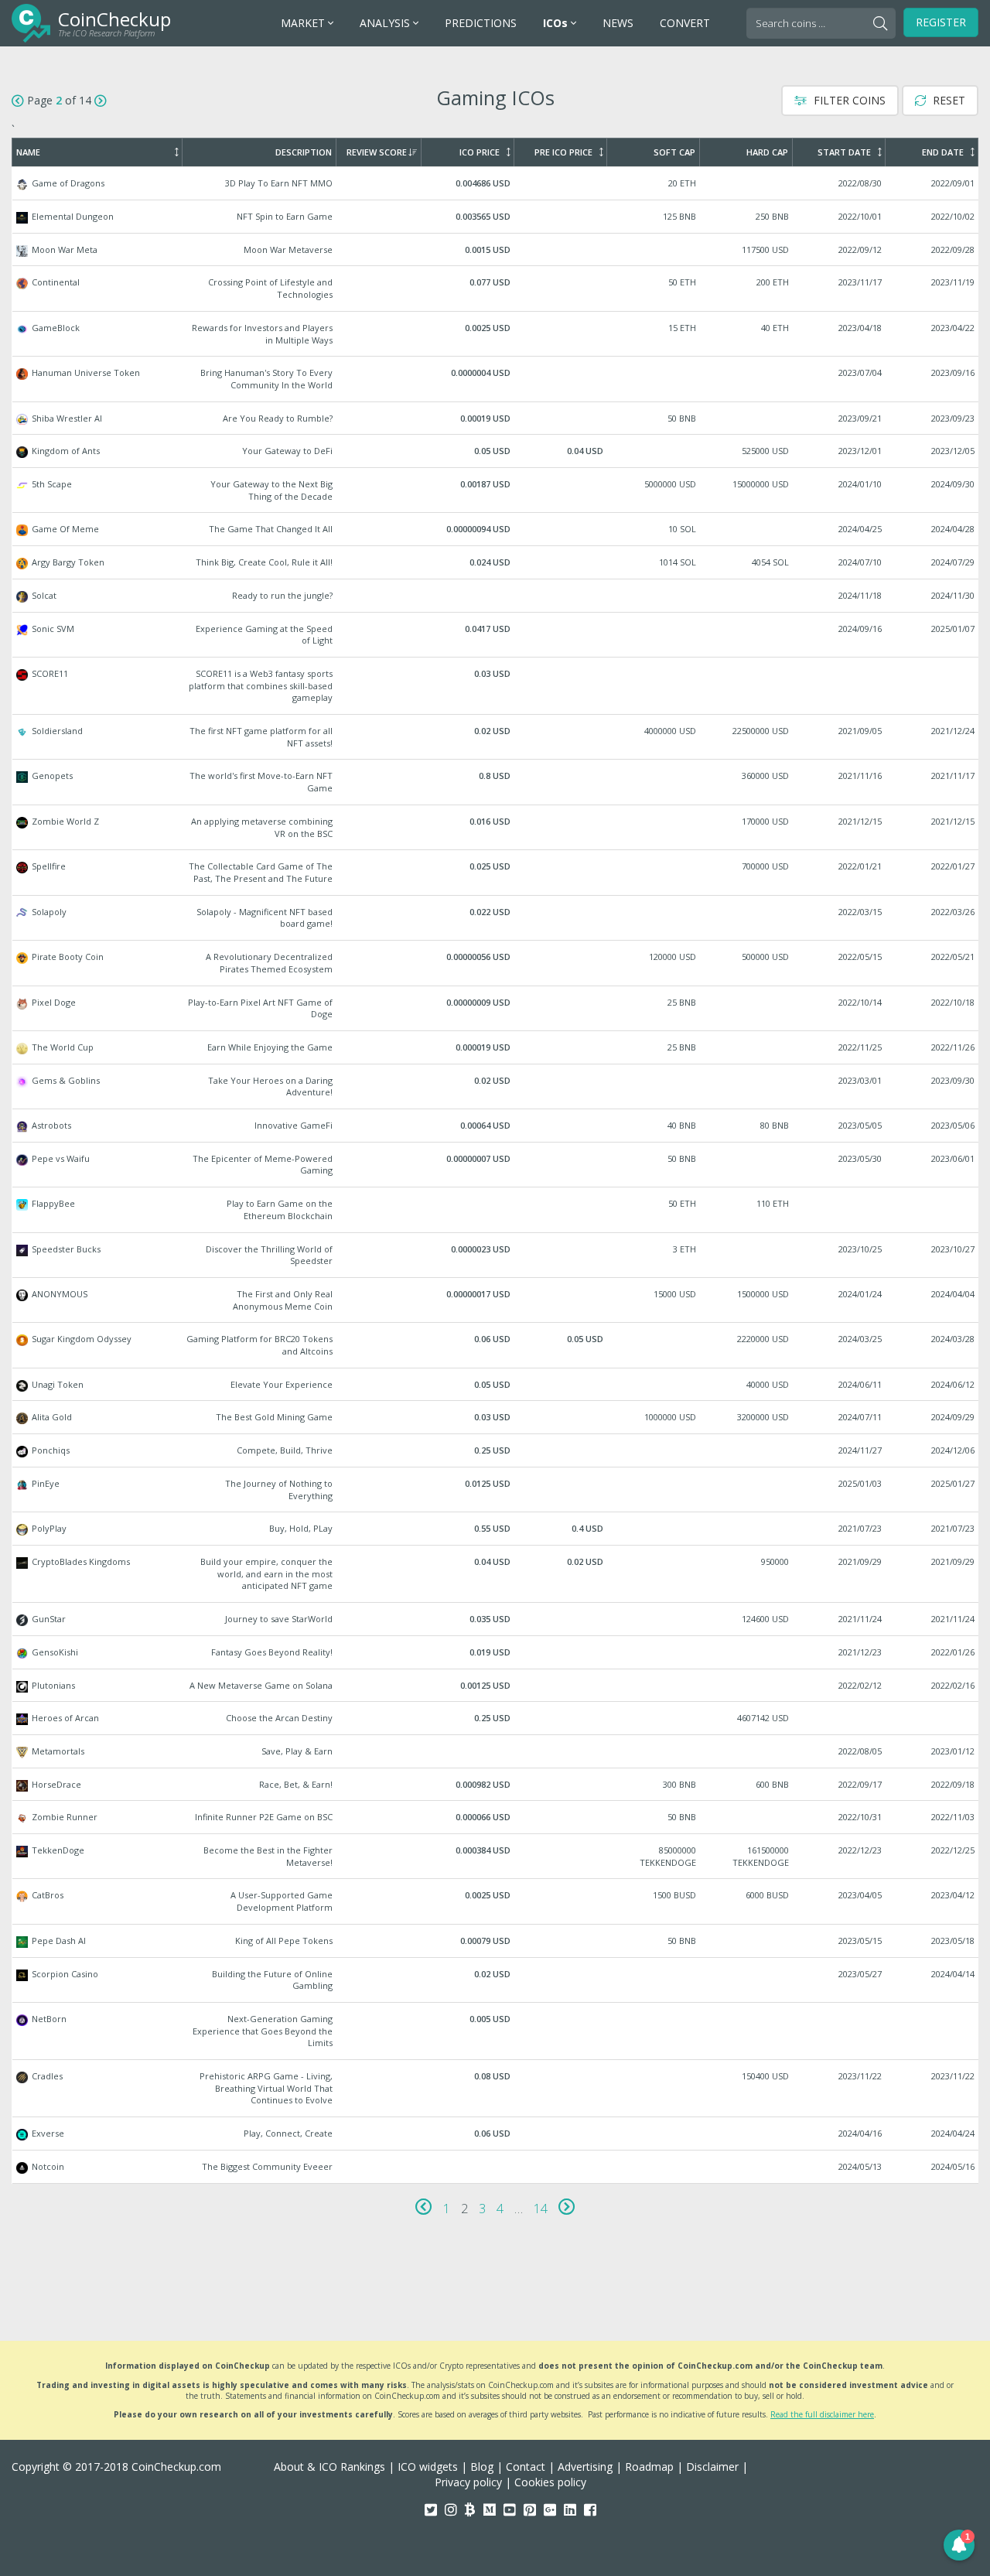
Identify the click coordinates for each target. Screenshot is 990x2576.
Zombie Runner (496, 1817)
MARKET (304, 23)
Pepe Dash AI (496, 1941)
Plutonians (496, 1686)
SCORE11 (496, 686)
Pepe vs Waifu (496, 1165)
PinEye (496, 1490)
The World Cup (496, 1047)
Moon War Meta (496, 250)
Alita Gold (496, 1417)
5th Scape (496, 490)
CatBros (496, 1901)
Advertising (585, 2467)
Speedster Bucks (496, 1255)
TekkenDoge (496, 1856)
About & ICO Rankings (329, 2467)
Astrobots (496, 1126)
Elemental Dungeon (496, 217)
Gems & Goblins (496, 1086)
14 (541, 2209)
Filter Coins (848, 100)
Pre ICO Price (563, 152)
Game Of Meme (496, 529)
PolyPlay (496, 1529)
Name (28, 152)
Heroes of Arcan (496, 1718)
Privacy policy (468, 2482)
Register (941, 22)
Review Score (377, 152)
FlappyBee (496, 1209)
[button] (959, 2545)
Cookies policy (550, 2482)
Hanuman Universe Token (496, 379)
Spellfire (496, 872)
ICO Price (480, 152)
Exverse (496, 2134)
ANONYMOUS (496, 1300)
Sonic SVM (496, 635)
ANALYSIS (386, 23)
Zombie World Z (496, 827)
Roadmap (649, 2467)
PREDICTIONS (481, 23)
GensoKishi (496, 1652)
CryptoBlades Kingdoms (496, 1574)
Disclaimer (712, 2467)
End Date (943, 152)
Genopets (496, 782)
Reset (947, 100)
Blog (482, 2467)
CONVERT (685, 23)
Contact (526, 2467)
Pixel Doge (496, 1008)
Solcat (496, 596)
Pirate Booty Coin (496, 963)
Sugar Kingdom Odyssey (496, 1345)
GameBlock (496, 334)
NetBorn (496, 2031)
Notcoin (496, 2167)
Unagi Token (496, 1385)
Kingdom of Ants (496, 451)
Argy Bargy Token (496, 562)
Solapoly (496, 918)
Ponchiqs (496, 1450)
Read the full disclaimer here (822, 2414)
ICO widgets (428, 2467)
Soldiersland (496, 737)
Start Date (844, 152)
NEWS (618, 23)
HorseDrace (496, 1785)
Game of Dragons (496, 183)
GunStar (496, 1619)
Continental (496, 288)
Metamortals (496, 1751)
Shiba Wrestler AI (496, 419)
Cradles (496, 2088)
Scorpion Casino (496, 1980)
